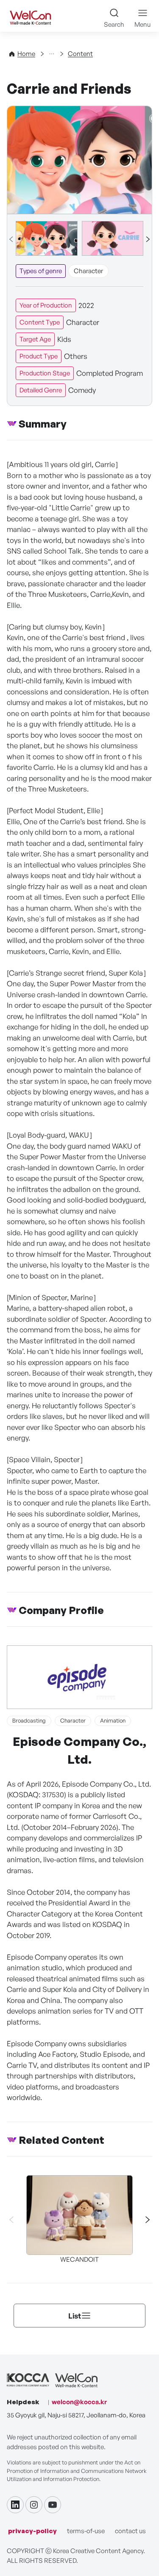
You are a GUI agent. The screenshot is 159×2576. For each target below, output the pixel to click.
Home (26, 54)
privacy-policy (32, 2531)
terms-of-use (86, 2531)
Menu (142, 24)
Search (114, 24)
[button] (148, 239)
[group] (47, 238)
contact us (130, 2531)
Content (80, 54)
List (75, 2316)
